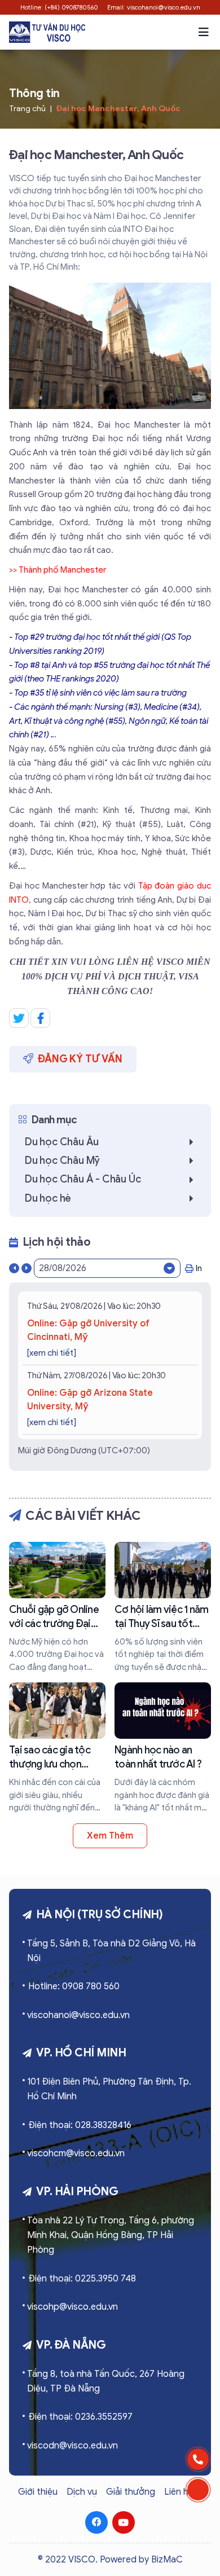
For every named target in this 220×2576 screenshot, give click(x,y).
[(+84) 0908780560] (198, 2459)
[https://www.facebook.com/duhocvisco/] (96, 2522)
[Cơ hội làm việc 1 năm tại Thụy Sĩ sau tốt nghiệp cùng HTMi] (163, 1608)
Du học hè (48, 1198)
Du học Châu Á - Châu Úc (83, 1179)
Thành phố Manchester (63, 570)
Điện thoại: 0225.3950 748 (82, 2279)
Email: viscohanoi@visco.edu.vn (154, 7)
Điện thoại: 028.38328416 (80, 2125)
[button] (204, 32)
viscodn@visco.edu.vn (72, 2446)
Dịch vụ (82, 2492)
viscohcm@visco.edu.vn (76, 2153)
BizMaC (167, 2560)
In (199, 1268)
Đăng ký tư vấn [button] (80, 1059)
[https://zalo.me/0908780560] (198, 2490)
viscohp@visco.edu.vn (72, 2307)
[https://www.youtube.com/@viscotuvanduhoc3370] (124, 2522)
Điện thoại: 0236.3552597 (80, 2417)
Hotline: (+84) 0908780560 (59, 7)
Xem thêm (110, 1836)
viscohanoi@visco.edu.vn (78, 2015)
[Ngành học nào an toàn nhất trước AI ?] (163, 1748)
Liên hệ (179, 2492)
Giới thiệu (38, 2492)
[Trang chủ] (47, 32)
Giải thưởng (131, 2492)
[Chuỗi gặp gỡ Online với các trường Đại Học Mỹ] (57, 1608)
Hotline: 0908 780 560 (74, 1986)
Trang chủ (27, 109)
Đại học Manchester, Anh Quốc (118, 109)
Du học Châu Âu (62, 1142)
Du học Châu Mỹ (62, 1160)
